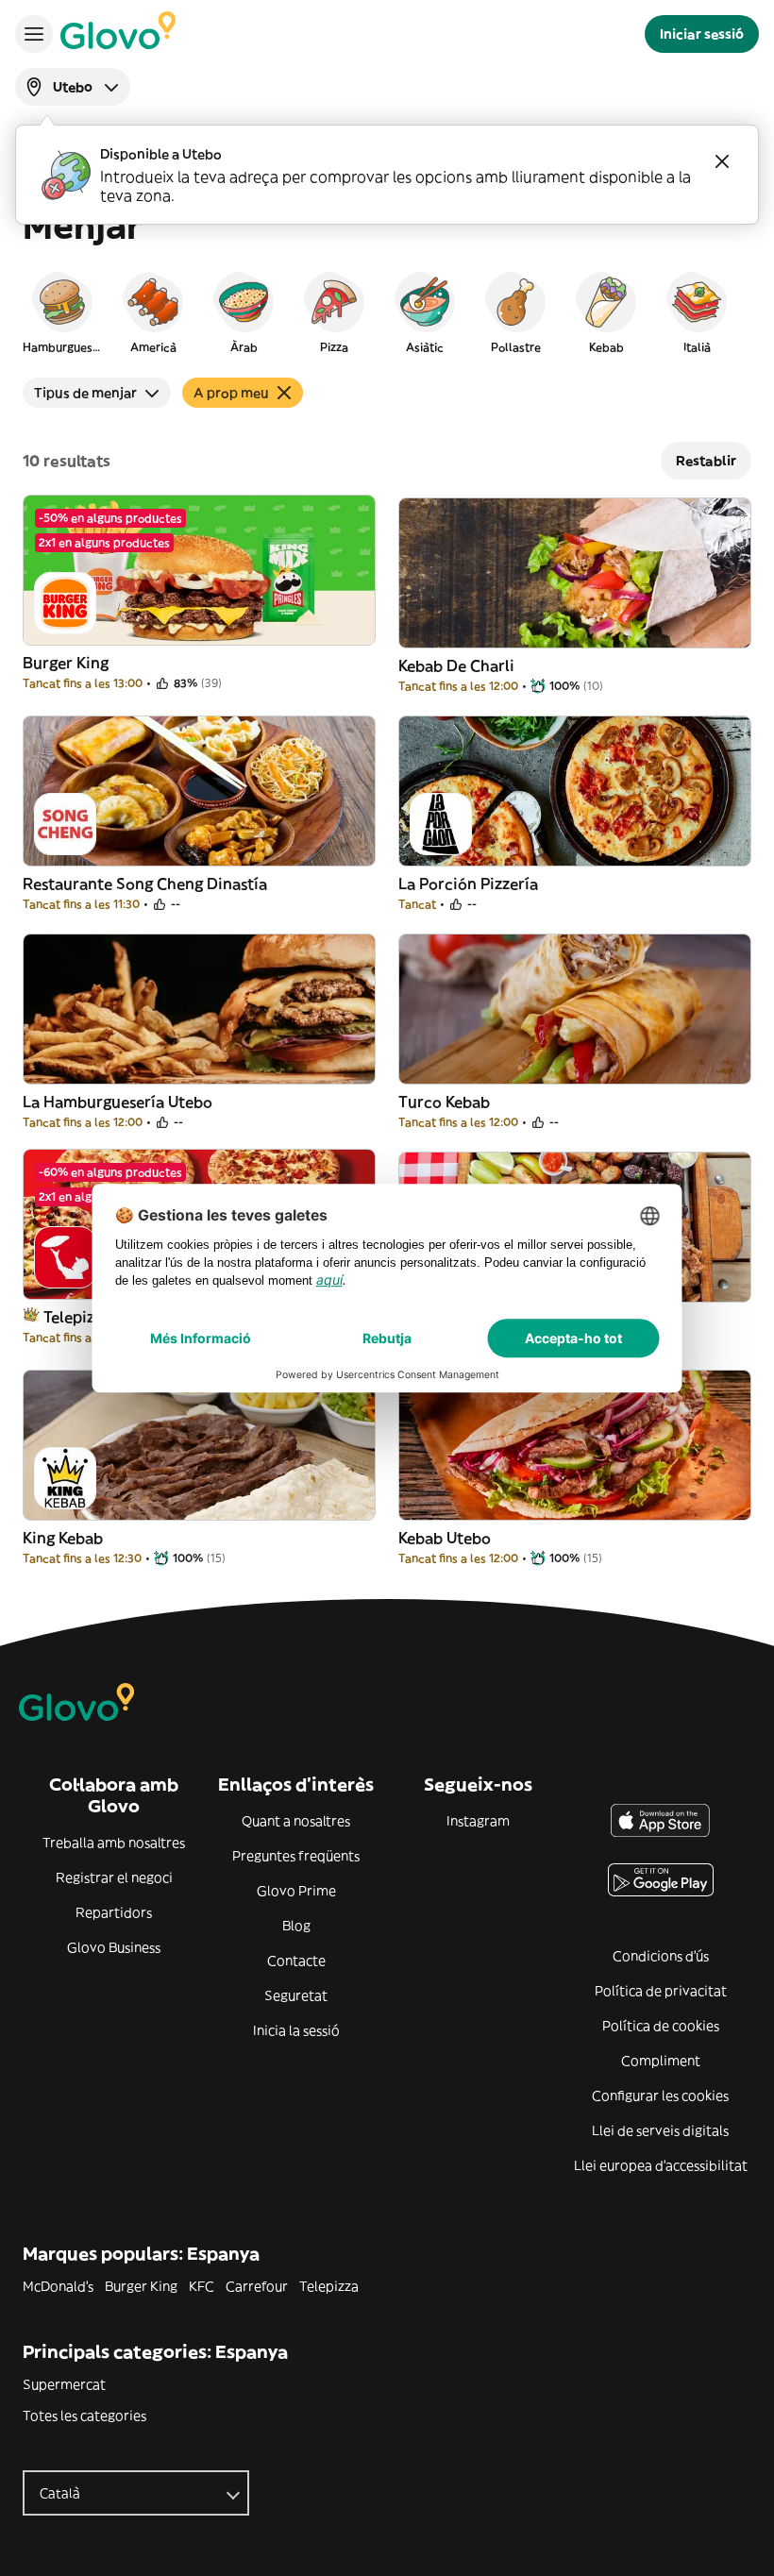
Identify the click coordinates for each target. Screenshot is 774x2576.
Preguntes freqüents (296, 1856)
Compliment (661, 2061)
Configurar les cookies (660, 2096)
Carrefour (257, 2286)
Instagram (478, 1821)
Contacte (296, 1961)
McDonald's (58, 2286)
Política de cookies (661, 2026)
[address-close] (722, 161)
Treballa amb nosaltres (114, 1843)
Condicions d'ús (661, 1956)
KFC (202, 2286)
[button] (62, 311)
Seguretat (296, 1995)
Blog (296, 1926)
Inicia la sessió (296, 2030)
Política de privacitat (661, 1991)
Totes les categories (84, 2416)
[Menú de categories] (34, 34)
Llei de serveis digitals (660, 2130)
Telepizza (329, 2286)
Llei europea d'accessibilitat (661, 2165)
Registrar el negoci (114, 1877)
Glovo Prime (296, 1891)
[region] (387, 311)
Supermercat (64, 2384)
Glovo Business (114, 1947)
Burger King (141, 2286)
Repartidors (114, 1912)
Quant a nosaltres (296, 1821)
